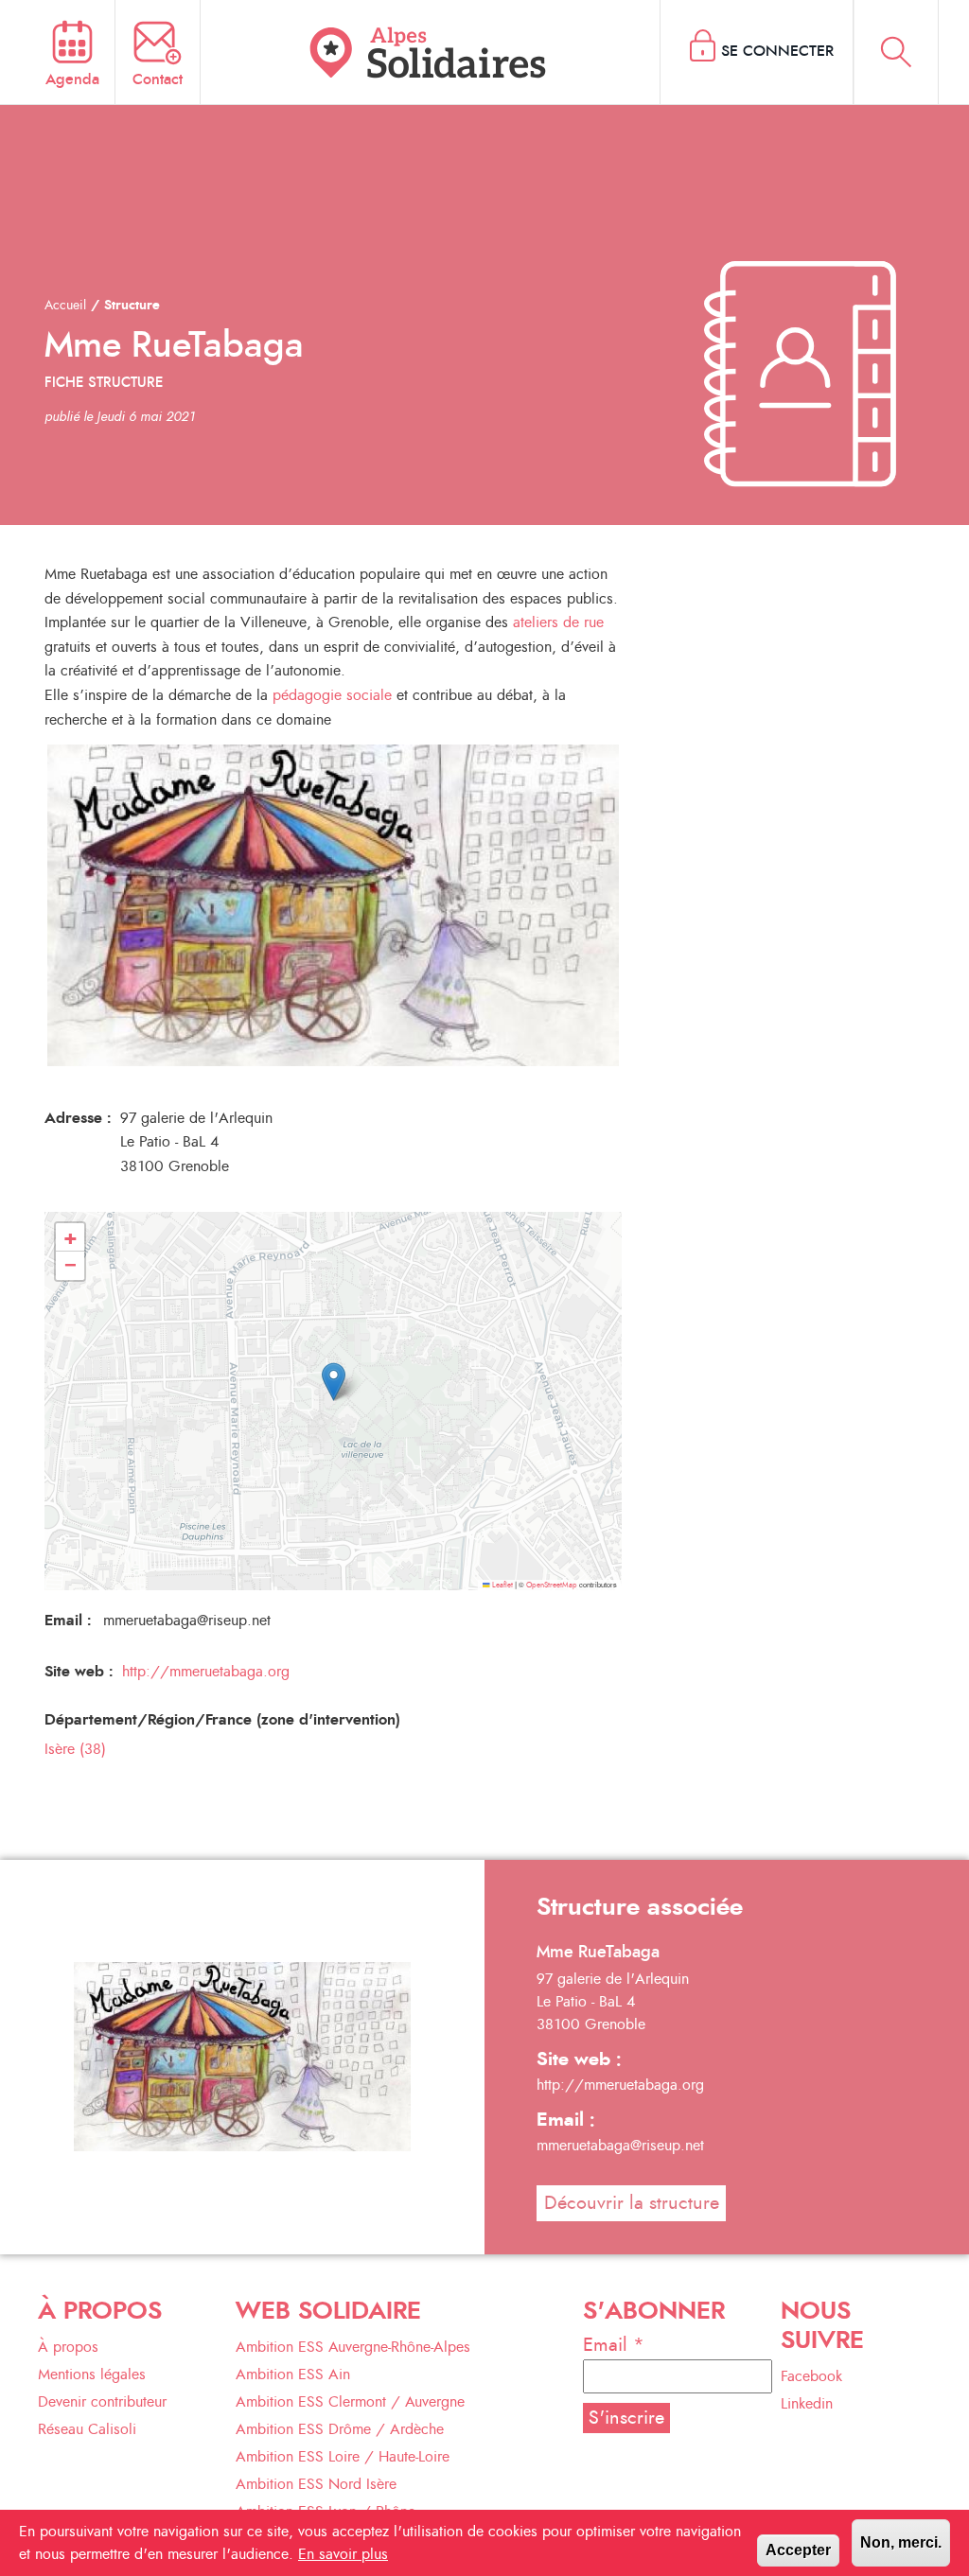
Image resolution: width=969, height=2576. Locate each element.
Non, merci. (901, 2542)
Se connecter (777, 51)
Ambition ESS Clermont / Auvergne (350, 2402)
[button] (334, 1382)
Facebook (811, 2376)
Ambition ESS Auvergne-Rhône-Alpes (353, 2347)
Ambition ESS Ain (293, 2374)
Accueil (65, 306)
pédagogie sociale (332, 695)
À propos (68, 2347)
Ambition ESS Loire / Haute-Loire (343, 2457)
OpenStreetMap (552, 1586)
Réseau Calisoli (87, 2429)
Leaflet (502, 1586)
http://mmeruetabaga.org (206, 1672)
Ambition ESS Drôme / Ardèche (340, 2429)
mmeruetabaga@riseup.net (620, 2146)
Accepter (798, 2550)
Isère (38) (75, 1749)
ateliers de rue (558, 622)
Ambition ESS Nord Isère (316, 2484)
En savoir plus (343, 2554)
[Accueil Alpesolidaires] (431, 52)
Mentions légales (92, 2374)
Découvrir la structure (632, 2203)
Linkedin (807, 2404)
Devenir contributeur (102, 2402)
